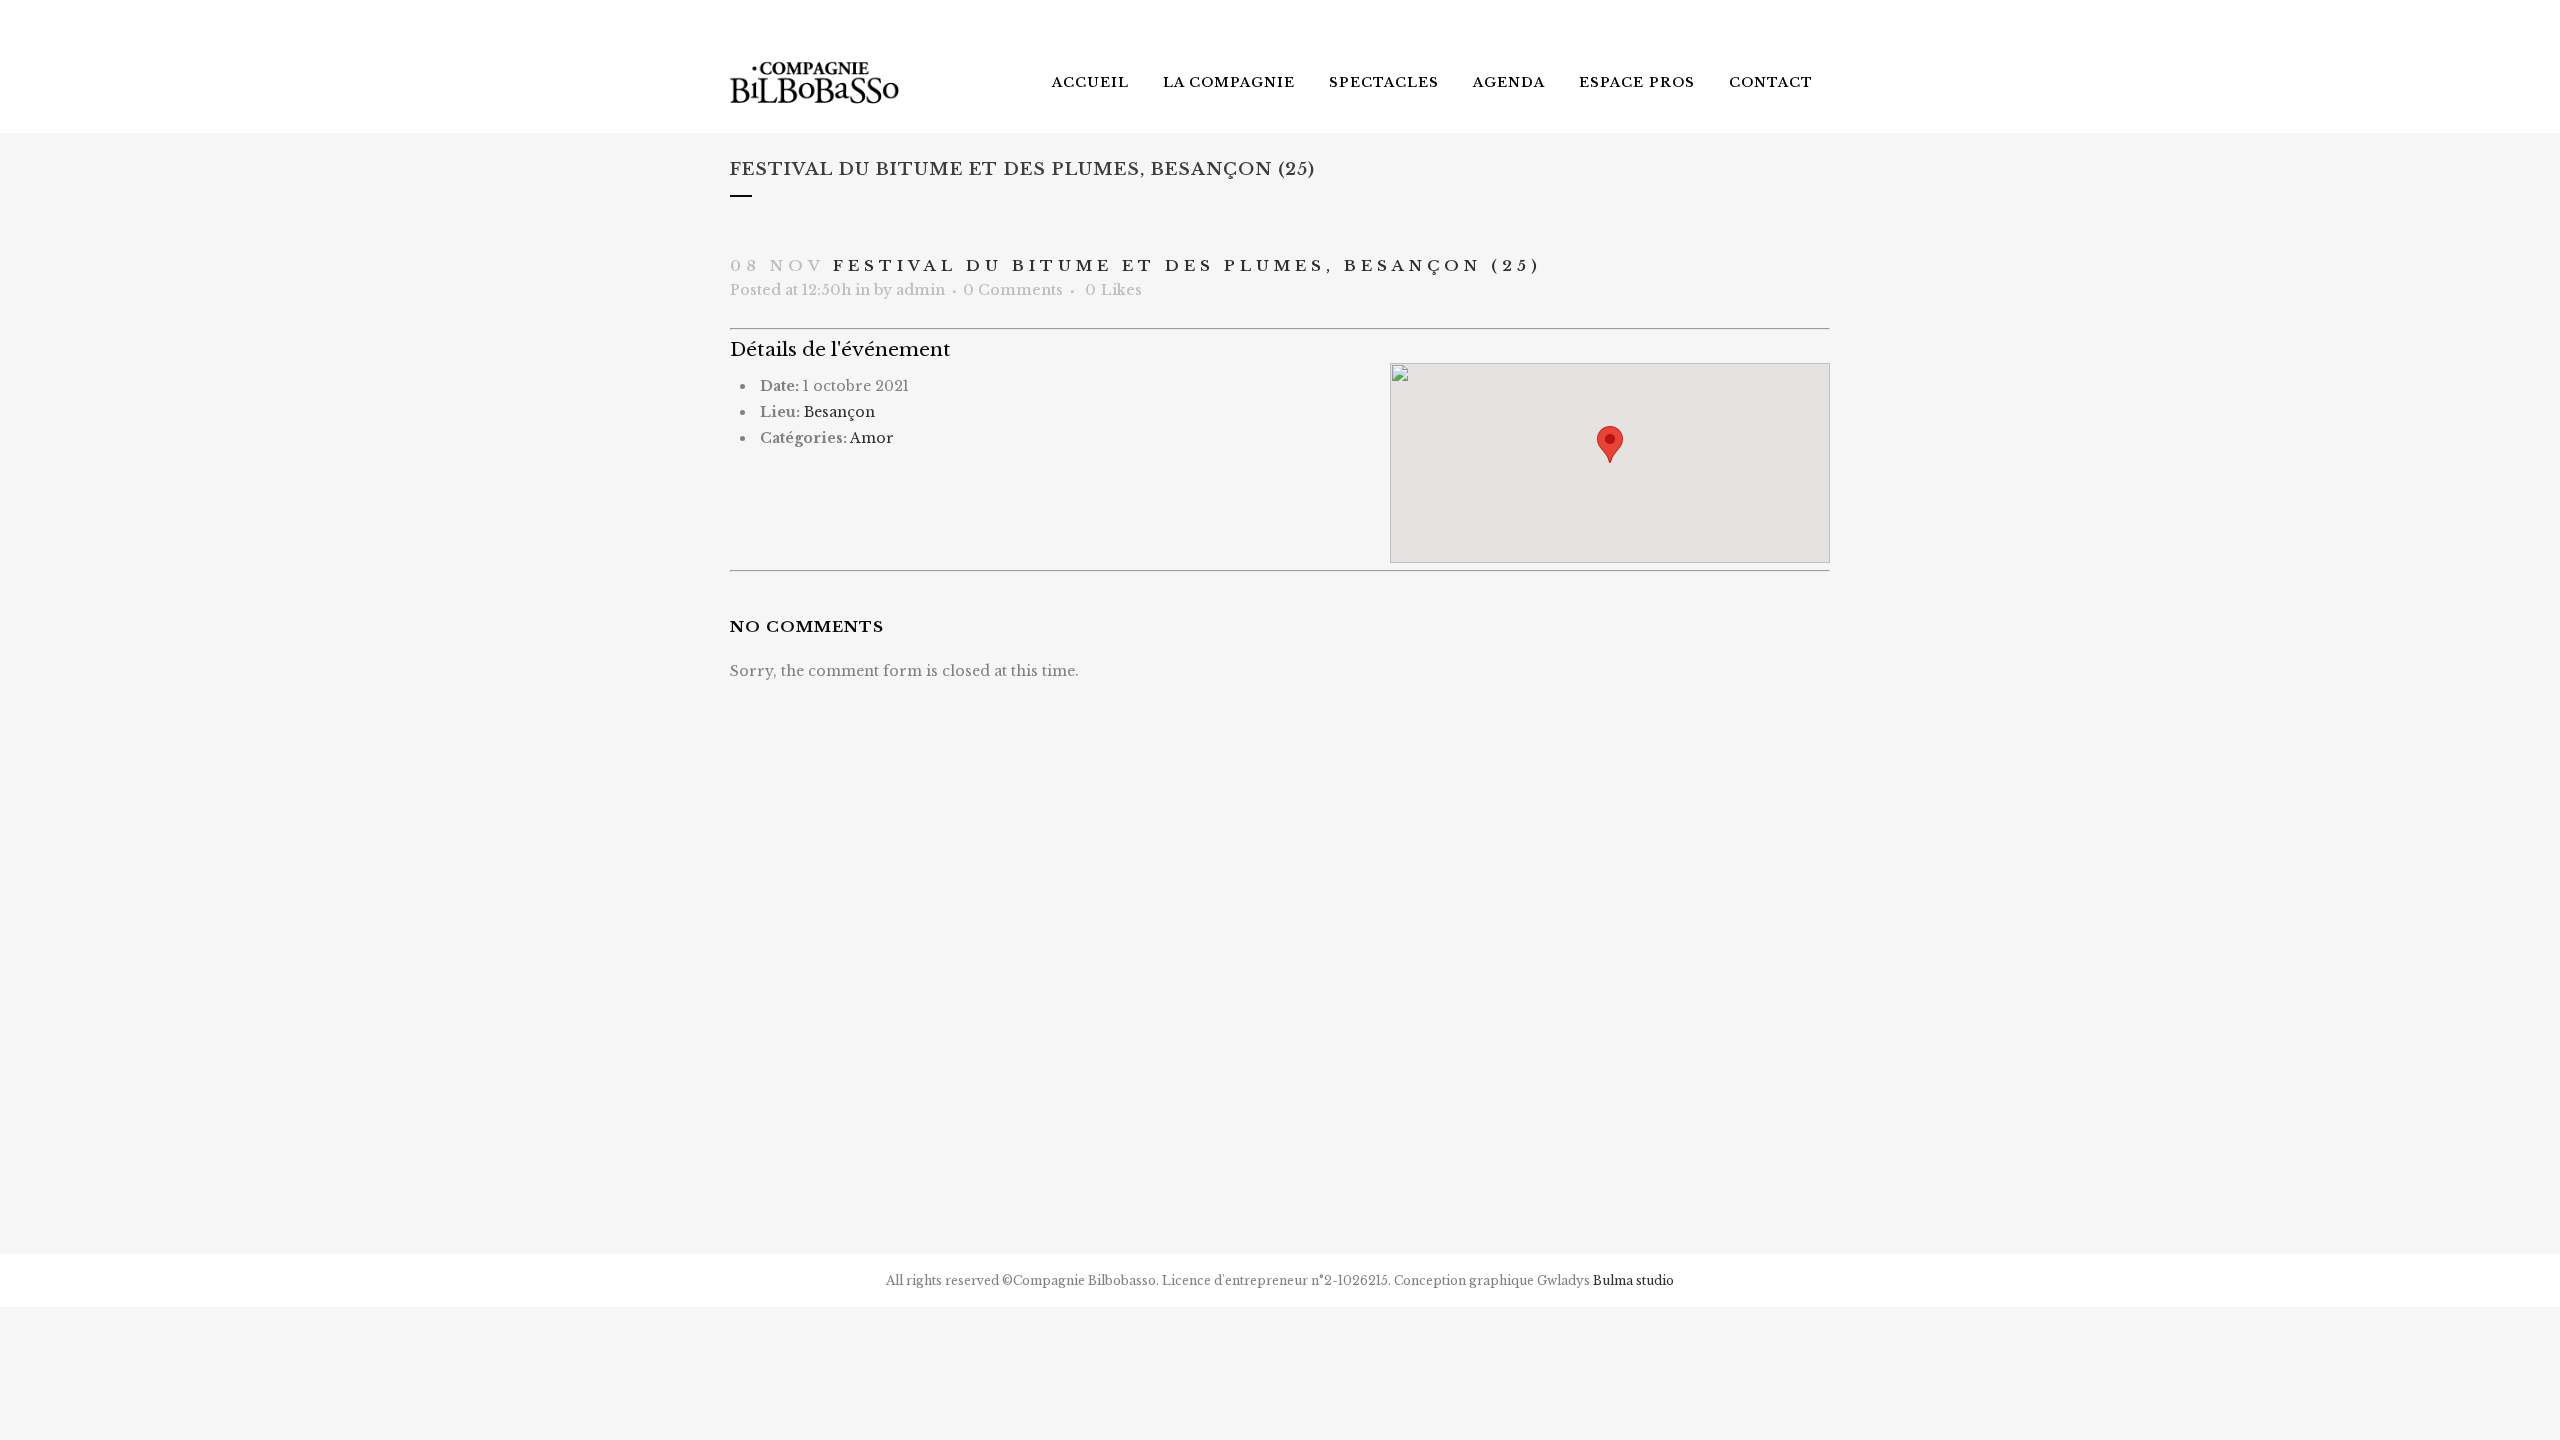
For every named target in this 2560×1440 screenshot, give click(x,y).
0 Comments (1013, 290)
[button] (1610, 444)
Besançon (839, 412)
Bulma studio (1633, 1280)
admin (920, 290)
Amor (872, 438)
